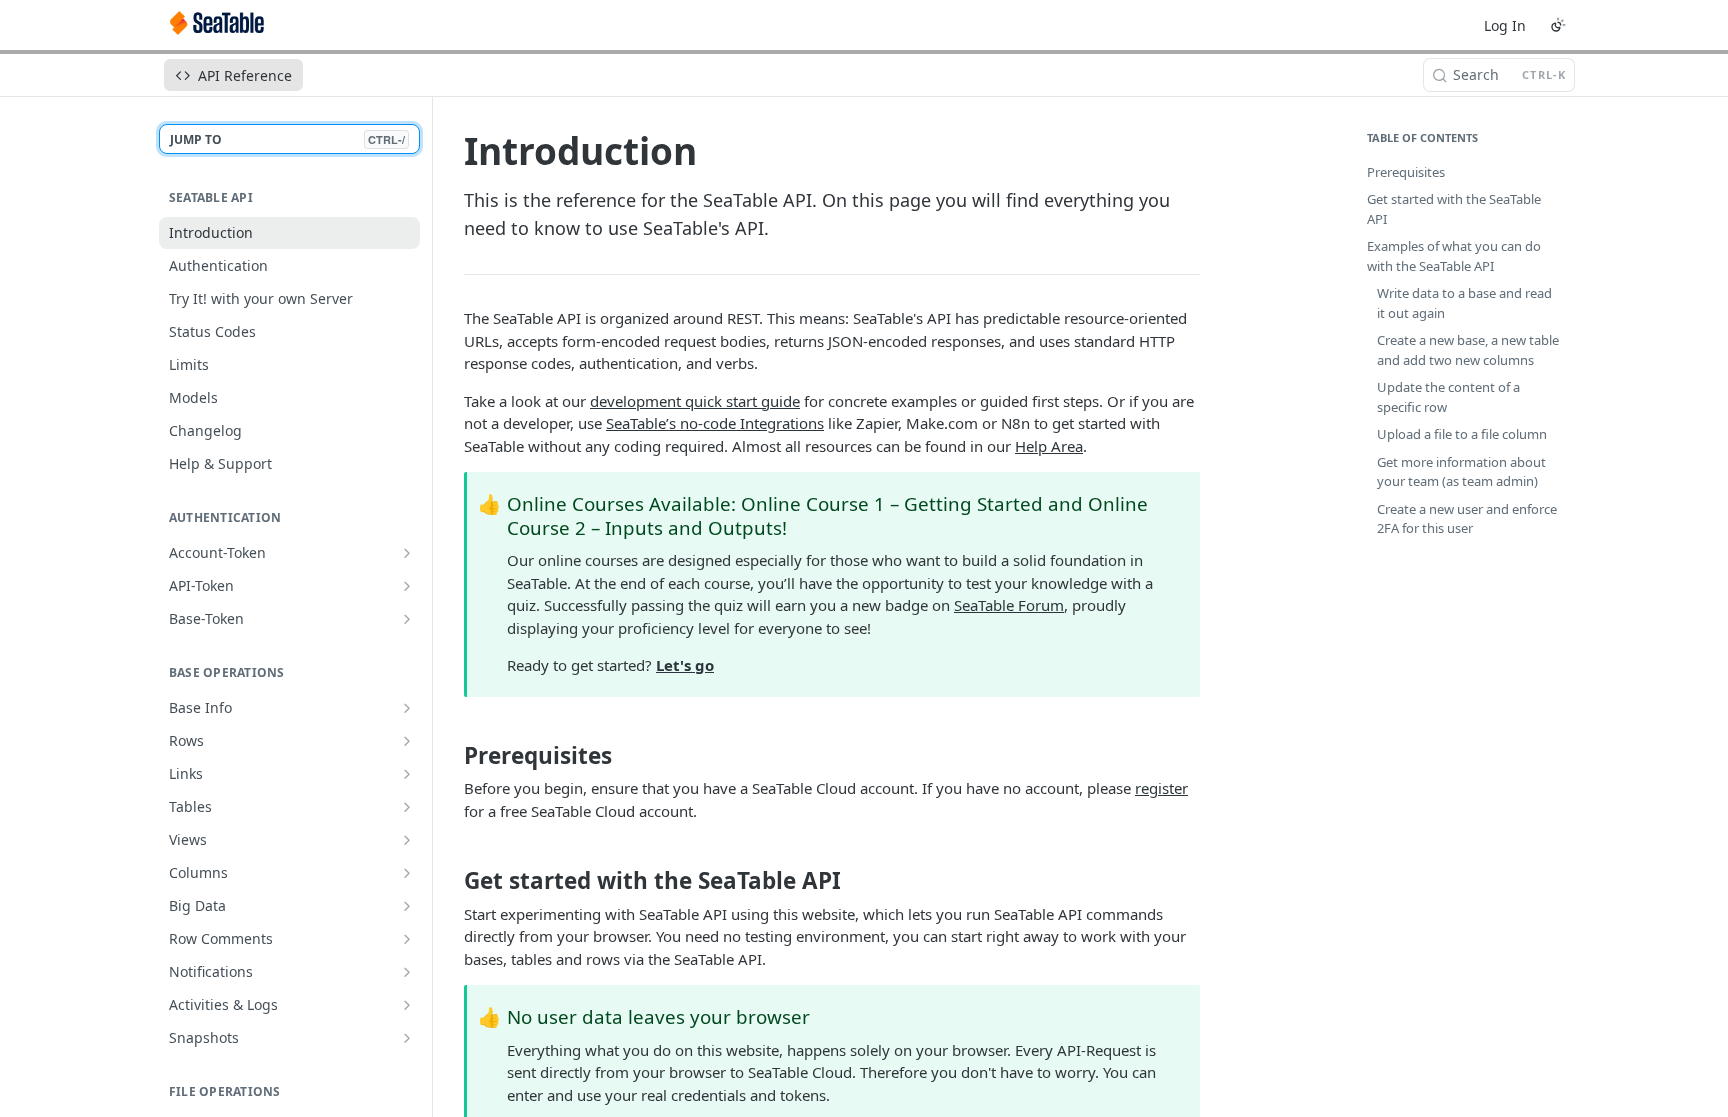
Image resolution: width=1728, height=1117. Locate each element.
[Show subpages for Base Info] (407, 708)
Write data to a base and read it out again (1464, 303)
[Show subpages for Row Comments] (407, 939)
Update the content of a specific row (1448, 397)
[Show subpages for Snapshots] (407, 1038)
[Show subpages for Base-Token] (407, 619)
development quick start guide (695, 401)
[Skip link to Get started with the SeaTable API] (450, 881)
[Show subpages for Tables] (407, 807)
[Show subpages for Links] (407, 774)
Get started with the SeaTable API (1454, 209)
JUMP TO (287, 139)
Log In (1505, 25)
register (1161, 788)
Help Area (1049, 446)
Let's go (685, 665)
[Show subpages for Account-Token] (407, 553)
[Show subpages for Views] (407, 840)
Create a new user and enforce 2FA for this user (1467, 519)
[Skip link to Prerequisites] (450, 756)
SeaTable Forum (1009, 605)
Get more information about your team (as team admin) (1461, 472)
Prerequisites (1406, 172)
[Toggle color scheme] (1558, 25)
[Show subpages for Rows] (407, 741)
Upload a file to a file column (1462, 434)
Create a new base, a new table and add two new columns (1468, 350)
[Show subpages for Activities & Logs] (407, 1005)
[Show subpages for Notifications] (407, 972)
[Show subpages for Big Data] (407, 906)
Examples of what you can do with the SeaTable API (1454, 256)
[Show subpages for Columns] (407, 873)
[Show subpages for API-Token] (407, 586)
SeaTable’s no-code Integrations (715, 423)
